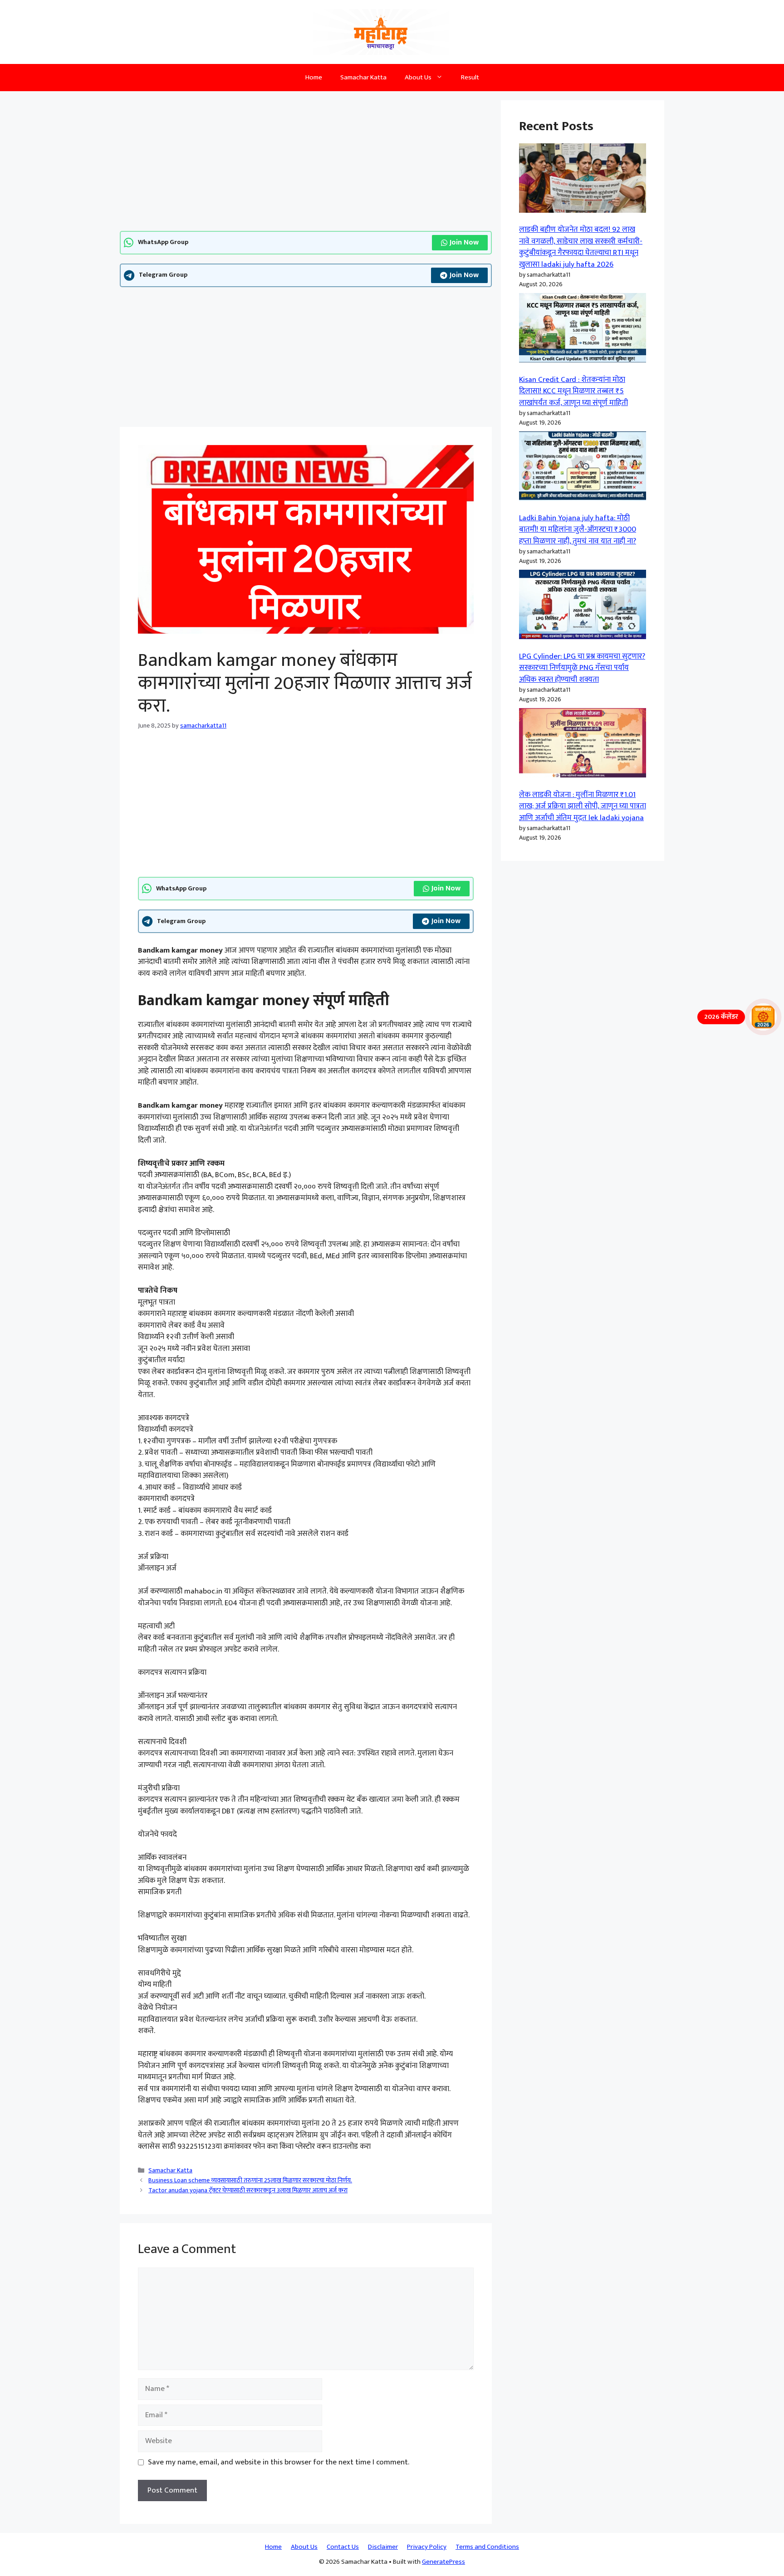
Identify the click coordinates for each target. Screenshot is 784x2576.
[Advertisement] (306, 164)
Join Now (464, 242)
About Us (418, 77)
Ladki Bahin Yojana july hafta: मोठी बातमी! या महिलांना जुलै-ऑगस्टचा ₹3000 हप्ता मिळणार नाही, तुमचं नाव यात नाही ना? (578, 530)
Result (470, 77)
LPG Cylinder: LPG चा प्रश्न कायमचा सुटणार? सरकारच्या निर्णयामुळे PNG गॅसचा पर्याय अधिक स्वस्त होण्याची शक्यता (582, 668)
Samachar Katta (363, 77)
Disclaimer (383, 2547)
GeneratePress (443, 2562)
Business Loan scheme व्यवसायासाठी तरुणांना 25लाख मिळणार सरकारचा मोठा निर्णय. (250, 2180)
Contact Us (343, 2547)
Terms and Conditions (487, 2547)
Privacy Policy (427, 2547)
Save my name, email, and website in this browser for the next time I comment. (279, 2463)
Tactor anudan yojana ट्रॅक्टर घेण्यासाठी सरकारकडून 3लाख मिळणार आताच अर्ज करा (248, 2190)
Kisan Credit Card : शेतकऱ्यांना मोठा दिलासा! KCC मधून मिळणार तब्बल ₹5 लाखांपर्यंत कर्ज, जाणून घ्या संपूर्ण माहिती (573, 391)
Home (314, 77)
